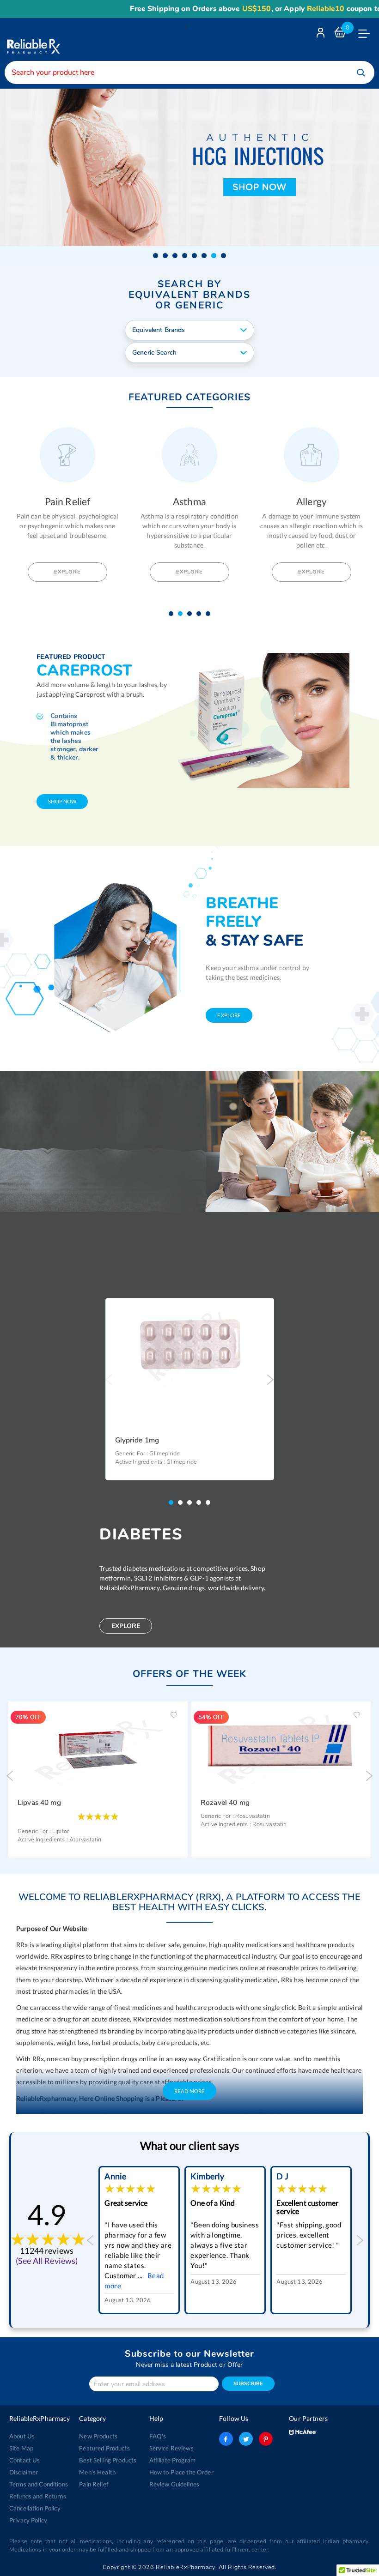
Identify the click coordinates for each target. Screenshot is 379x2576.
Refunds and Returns (38, 2496)
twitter (246, 2439)
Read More (189, 2091)
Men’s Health (97, 2472)
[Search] (361, 72)
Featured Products (104, 2448)
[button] (156, 256)
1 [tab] (173, 614)
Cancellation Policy (35, 2508)
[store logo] (32, 39)
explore (229, 1015)
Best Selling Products (108, 2460)
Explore (67, 572)
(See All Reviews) (47, 2261)
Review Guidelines (174, 2484)
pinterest (266, 2439)
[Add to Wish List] (263, 1312)
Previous (109, 1380)
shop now (62, 801)
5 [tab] (210, 614)
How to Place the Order (181, 2472)
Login (322, 35)
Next (271, 1380)
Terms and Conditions (39, 2484)
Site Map (21, 2448)
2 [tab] (183, 614)
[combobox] (189, 72)
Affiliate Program (172, 2460)
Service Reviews (171, 2448)
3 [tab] (192, 614)
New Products (98, 2436)
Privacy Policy (28, 2520)
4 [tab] (201, 614)
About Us (22, 2436)
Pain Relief (94, 2484)
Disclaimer (24, 2472)
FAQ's (158, 2436)
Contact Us (24, 2460)
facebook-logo (226, 2439)
